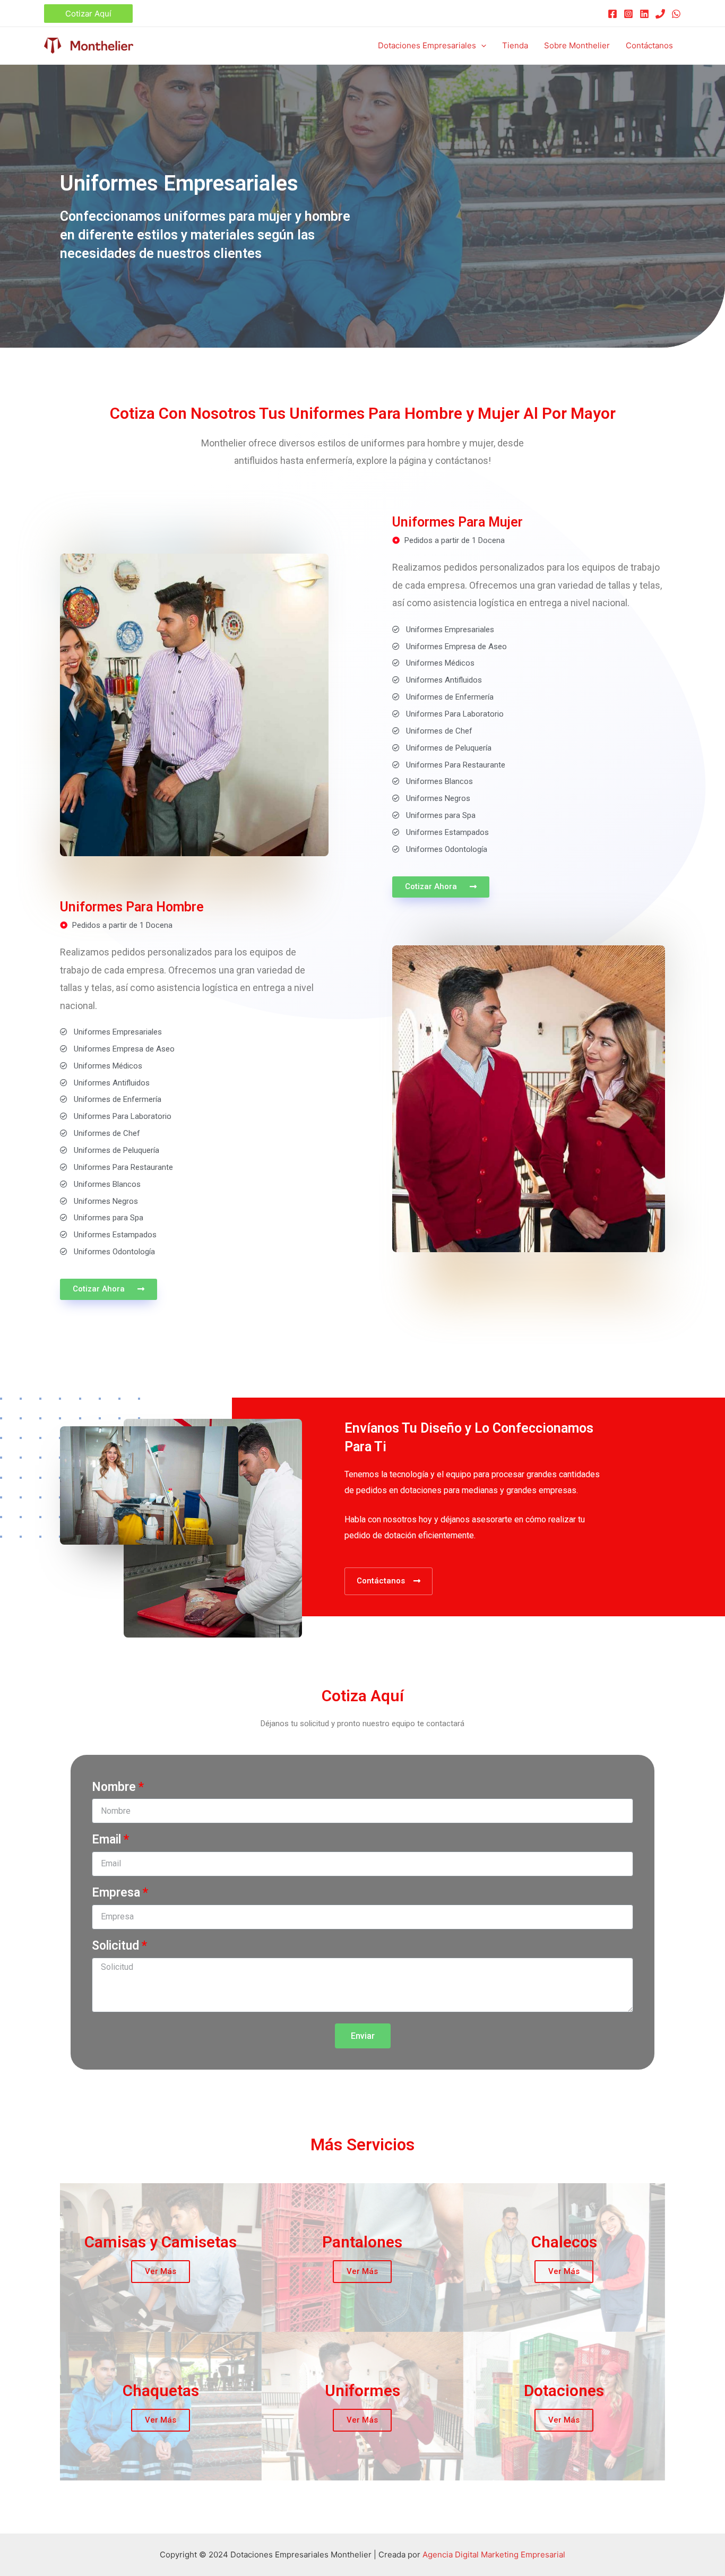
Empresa (116, 1893)
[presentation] (481, 45)
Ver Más (161, 2271)
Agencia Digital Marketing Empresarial (494, 2555)
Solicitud (115, 1946)
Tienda (515, 45)
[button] (441, 887)
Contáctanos (649, 45)
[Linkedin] (644, 14)
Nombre (114, 1787)
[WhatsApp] (676, 14)
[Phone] (660, 14)
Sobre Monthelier (577, 45)
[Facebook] (612, 14)
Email (106, 1840)
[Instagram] (628, 14)
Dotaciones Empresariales (427, 45)
